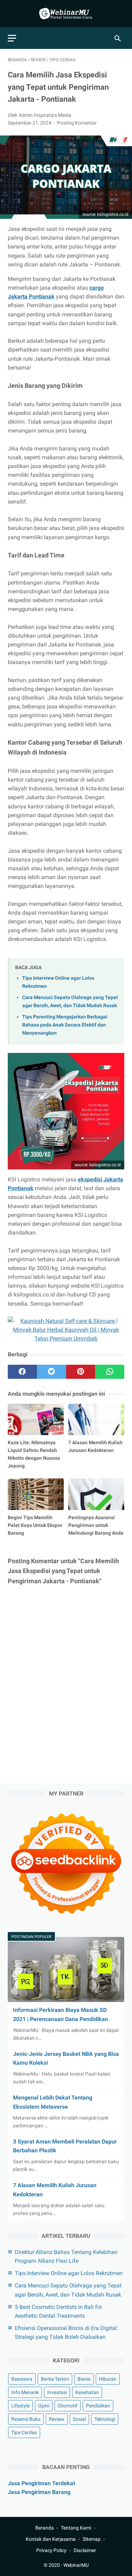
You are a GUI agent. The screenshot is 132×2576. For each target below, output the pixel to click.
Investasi (57, 2392)
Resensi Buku (26, 2419)
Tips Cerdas (24, 2432)
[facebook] (22, 1372)
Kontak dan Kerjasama (51, 2539)
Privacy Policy (51, 2550)
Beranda (45, 2528)
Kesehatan (87, 2392)
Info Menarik (25, 2392)
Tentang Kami (76, 2528)
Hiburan (108, 2379)
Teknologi (105, 2419)
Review (57, 2419)
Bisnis (84, 2379)
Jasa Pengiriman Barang (39, 2492)
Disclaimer (85, 2550)
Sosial (79, 2419)
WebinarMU (76, 2565)
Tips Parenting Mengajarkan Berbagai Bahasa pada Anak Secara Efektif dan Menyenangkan (65, 1025)
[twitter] (52, 1372)
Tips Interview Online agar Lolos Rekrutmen (69, 2273)
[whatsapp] (110, 1372)
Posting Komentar (77, 123)
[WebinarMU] (66, 14)
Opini (44, 2406)
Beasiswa (22, 2379)
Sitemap (92, 2539)
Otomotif (68, 2406)
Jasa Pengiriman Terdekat (41, 2483)
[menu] (12, 38)
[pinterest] (81, 1372)
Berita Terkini (55, 2379)
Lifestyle (20, 2406)
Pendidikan (98, 2406)
